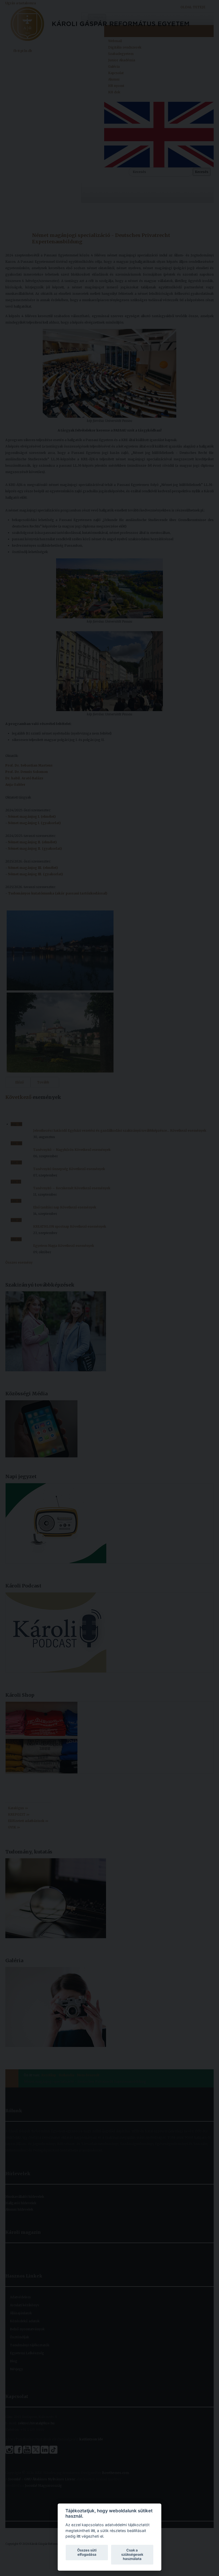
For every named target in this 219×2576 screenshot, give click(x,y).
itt (93, 2531)
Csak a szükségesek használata (132, 2554)
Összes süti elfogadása (87, 2552)
